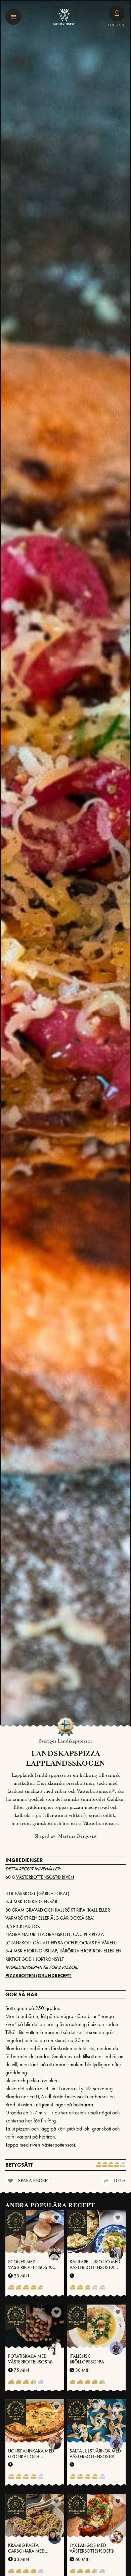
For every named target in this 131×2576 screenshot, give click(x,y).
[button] (13, 17)
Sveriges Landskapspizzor (66, 1741)
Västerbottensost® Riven (45, 1877)
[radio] (98, 2165)
